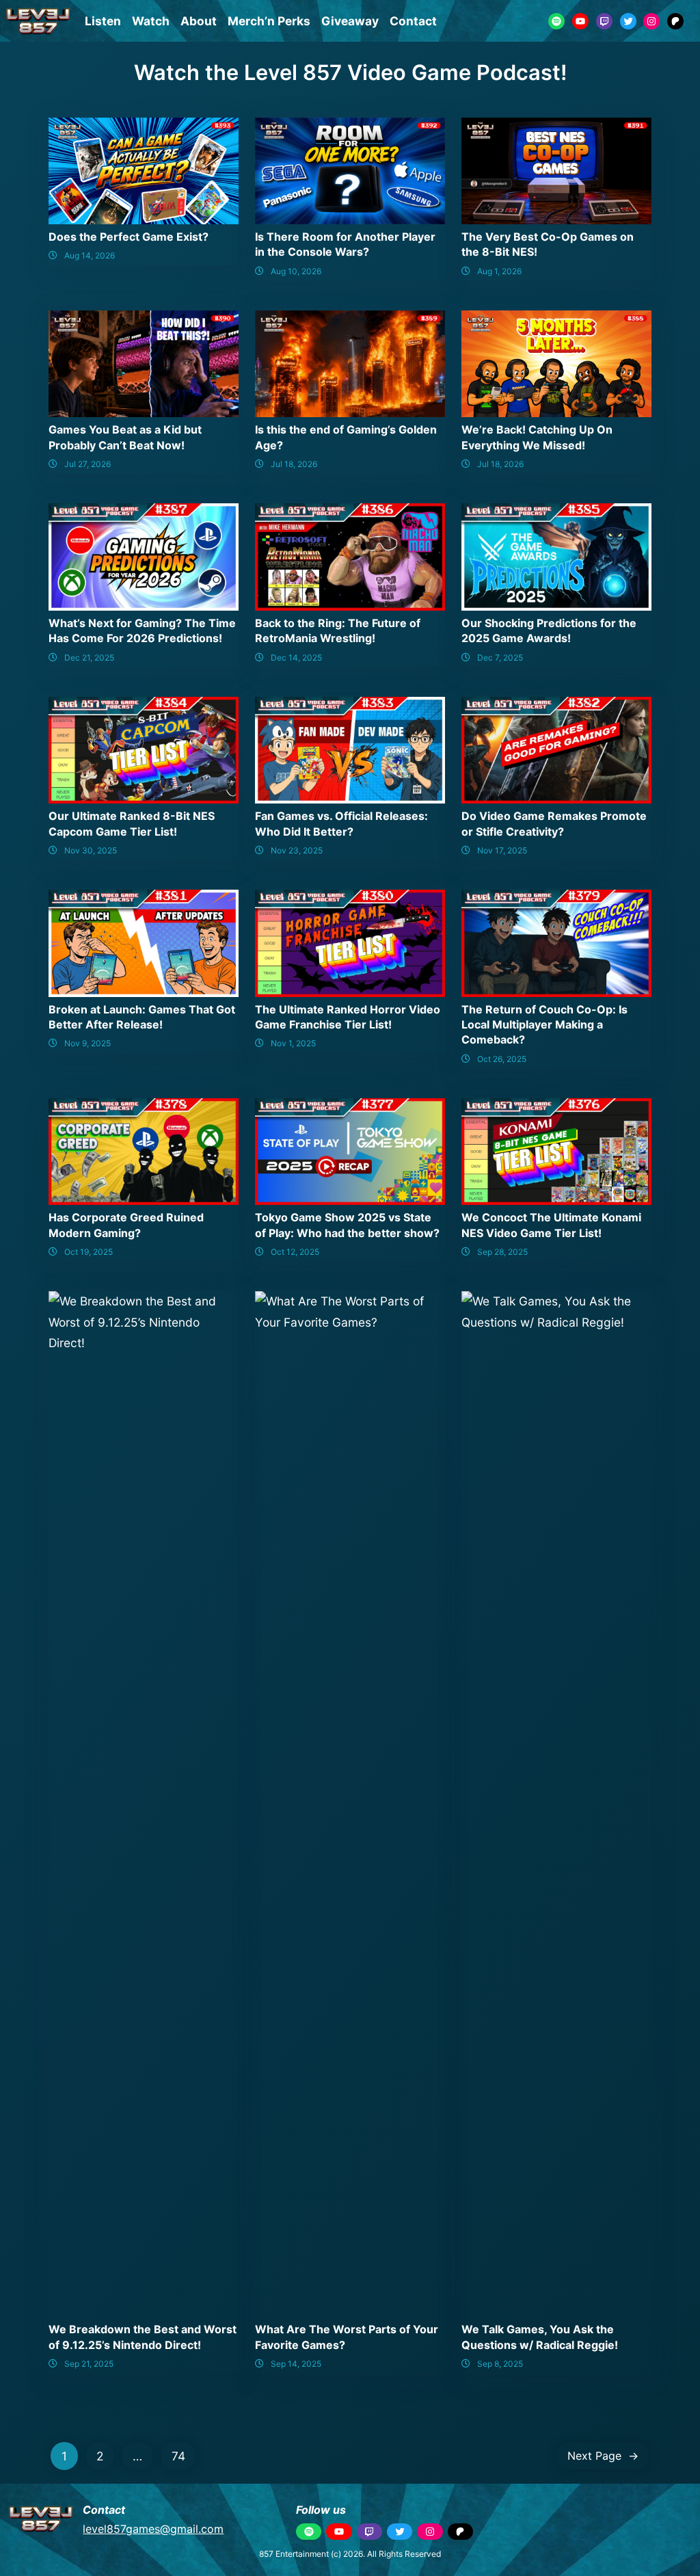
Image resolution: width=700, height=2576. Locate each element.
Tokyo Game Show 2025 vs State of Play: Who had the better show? (347, 1225)
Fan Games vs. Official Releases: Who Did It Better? (341, 823)
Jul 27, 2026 (87, 464)
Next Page (603, 2456)
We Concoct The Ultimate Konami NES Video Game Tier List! (551, 1225)
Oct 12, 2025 (295, 1252)
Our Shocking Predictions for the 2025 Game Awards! (549, 630)
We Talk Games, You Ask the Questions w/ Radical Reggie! (540, 2337)
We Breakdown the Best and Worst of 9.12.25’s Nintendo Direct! (143, 2337)
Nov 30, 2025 (91, 850)
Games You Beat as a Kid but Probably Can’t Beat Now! (125, 437)
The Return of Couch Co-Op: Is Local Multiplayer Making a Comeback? (544, 1025)
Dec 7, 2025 (500, 658)
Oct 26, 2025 (502, 1059)
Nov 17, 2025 (502, 850)
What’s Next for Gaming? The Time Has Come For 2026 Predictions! (142, 630)
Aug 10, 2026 (296, 271)
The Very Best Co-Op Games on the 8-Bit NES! (548, 244)
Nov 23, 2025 (297, 850)
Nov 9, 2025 (87, 1043)
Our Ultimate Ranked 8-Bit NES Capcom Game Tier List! (132, 823)
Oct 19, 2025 (89, 1252)
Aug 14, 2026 (90, 255)
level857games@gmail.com (153, 2529)
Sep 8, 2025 (500, 2364)
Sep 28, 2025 (502, 1252)
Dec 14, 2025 (296, 658)
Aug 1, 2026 (499, 271)
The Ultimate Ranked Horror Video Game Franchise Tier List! (348, 1017)
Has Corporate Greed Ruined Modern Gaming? (126, 1225)
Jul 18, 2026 (294, 464)
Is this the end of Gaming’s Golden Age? (346, 437)
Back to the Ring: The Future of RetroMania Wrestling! (338, 630)
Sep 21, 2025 (89, 2364)
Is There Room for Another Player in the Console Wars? (345, 244)
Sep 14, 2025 (296, 2364)
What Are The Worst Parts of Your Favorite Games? (347, 2337)
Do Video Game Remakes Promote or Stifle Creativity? (554, 823)
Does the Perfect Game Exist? (129, 237)
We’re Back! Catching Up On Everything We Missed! (537, 437)
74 (178, 2456)
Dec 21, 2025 (89, 658)
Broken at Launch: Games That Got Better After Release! (142, 1017)
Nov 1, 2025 (293, 1043)
